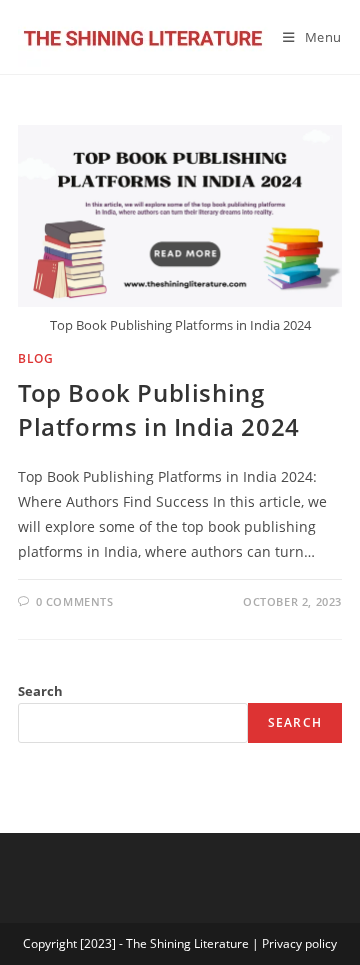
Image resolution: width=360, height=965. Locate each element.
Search (40, 691)
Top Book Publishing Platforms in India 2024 (159, 409)
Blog (35, 358)
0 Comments (75, 601)
